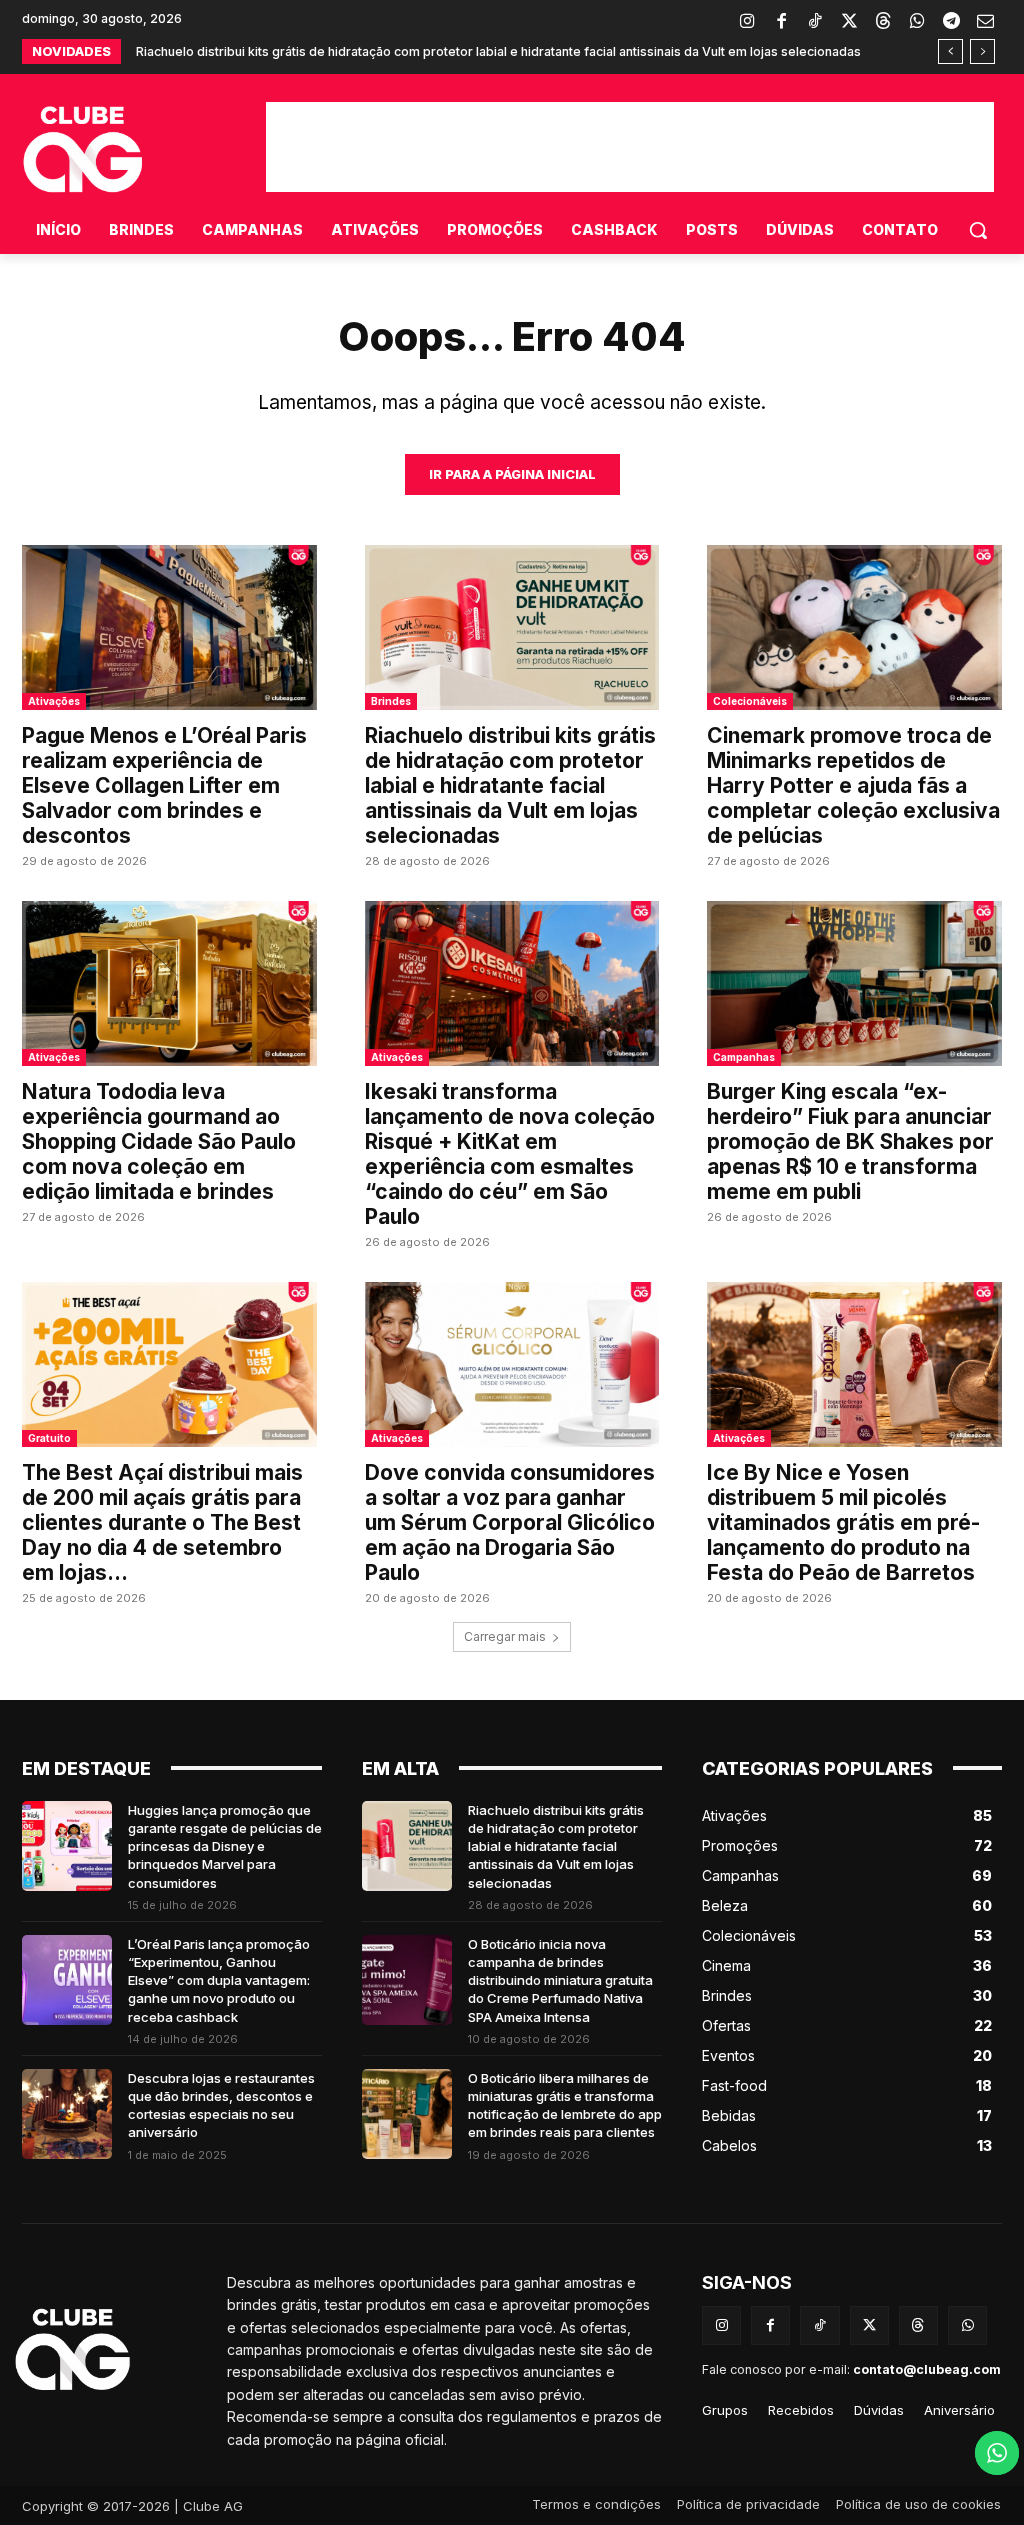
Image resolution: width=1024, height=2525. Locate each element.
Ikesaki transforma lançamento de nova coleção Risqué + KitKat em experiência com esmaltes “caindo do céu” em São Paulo (510, 1154)
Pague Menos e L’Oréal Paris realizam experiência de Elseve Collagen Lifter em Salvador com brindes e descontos (164, 785)
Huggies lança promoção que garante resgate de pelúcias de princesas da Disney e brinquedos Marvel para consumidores (225, 1846)
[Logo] (124, 2350)
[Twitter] (849, 22)
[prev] (950, 51)
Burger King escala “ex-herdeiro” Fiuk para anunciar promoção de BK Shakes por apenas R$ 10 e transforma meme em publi (850, 1141)
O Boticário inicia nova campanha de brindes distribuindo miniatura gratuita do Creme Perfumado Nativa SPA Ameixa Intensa (560, 1980)
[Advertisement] (630, 147)
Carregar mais (505, 1636)
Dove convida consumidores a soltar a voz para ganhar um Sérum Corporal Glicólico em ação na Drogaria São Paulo (510, 1522)
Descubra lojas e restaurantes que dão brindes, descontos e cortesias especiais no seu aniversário (221, 2105)
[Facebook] (781, 22)
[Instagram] (747, 22)
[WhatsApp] (917, 22)
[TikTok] (815, 22)
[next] (982, 51)
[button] (978, 230)
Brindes (391, 701)
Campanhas (744, 1057)
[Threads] (883, 22)
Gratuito (49, 1438)
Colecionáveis (750, 701)
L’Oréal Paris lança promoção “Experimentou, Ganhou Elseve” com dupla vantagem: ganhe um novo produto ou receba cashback (219, 1980)
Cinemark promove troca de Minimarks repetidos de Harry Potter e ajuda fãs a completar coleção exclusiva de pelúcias (853, 785)
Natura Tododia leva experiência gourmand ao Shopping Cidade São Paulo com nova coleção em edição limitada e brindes (159, 1141)
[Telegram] (951, 22)
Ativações (54, 701)
